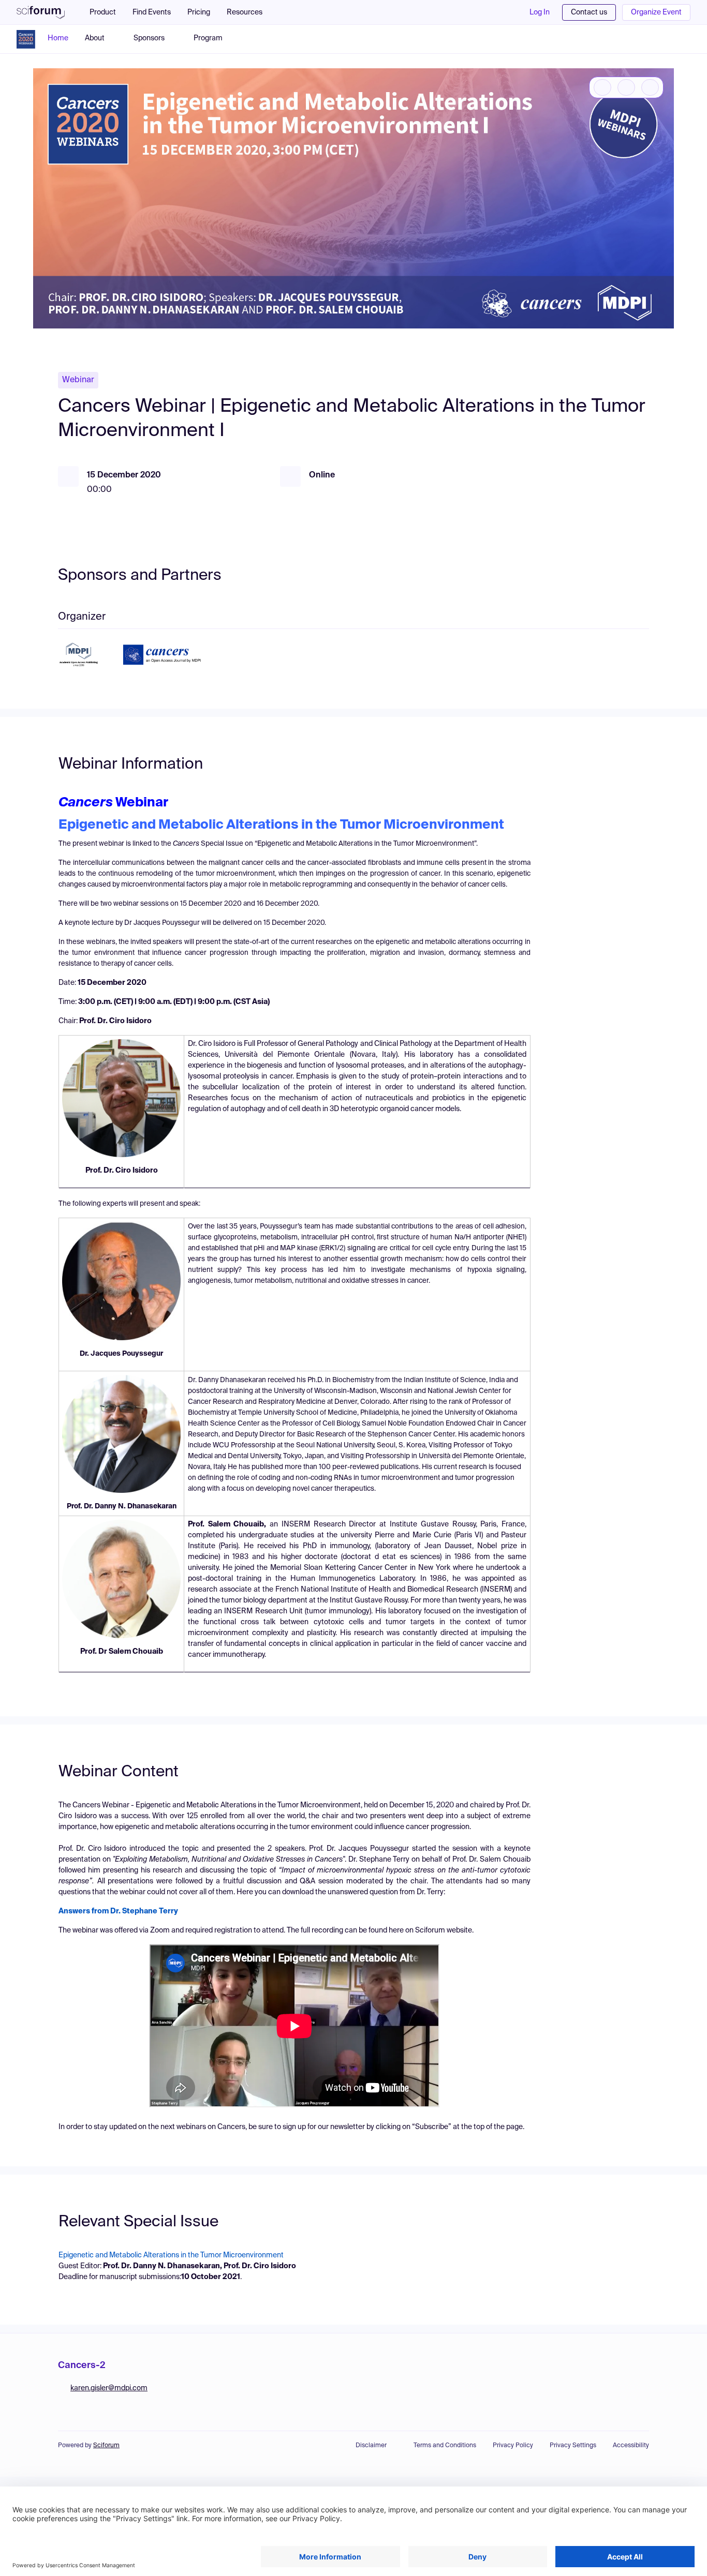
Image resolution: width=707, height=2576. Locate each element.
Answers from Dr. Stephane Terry (118, 1911)
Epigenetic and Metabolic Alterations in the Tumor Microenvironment (171, 2255)
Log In (540, 12)
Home (58, 38)
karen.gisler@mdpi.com (109, 2388)
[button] (250, 12)
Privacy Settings (573, 2446)
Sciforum (106, 2446)
